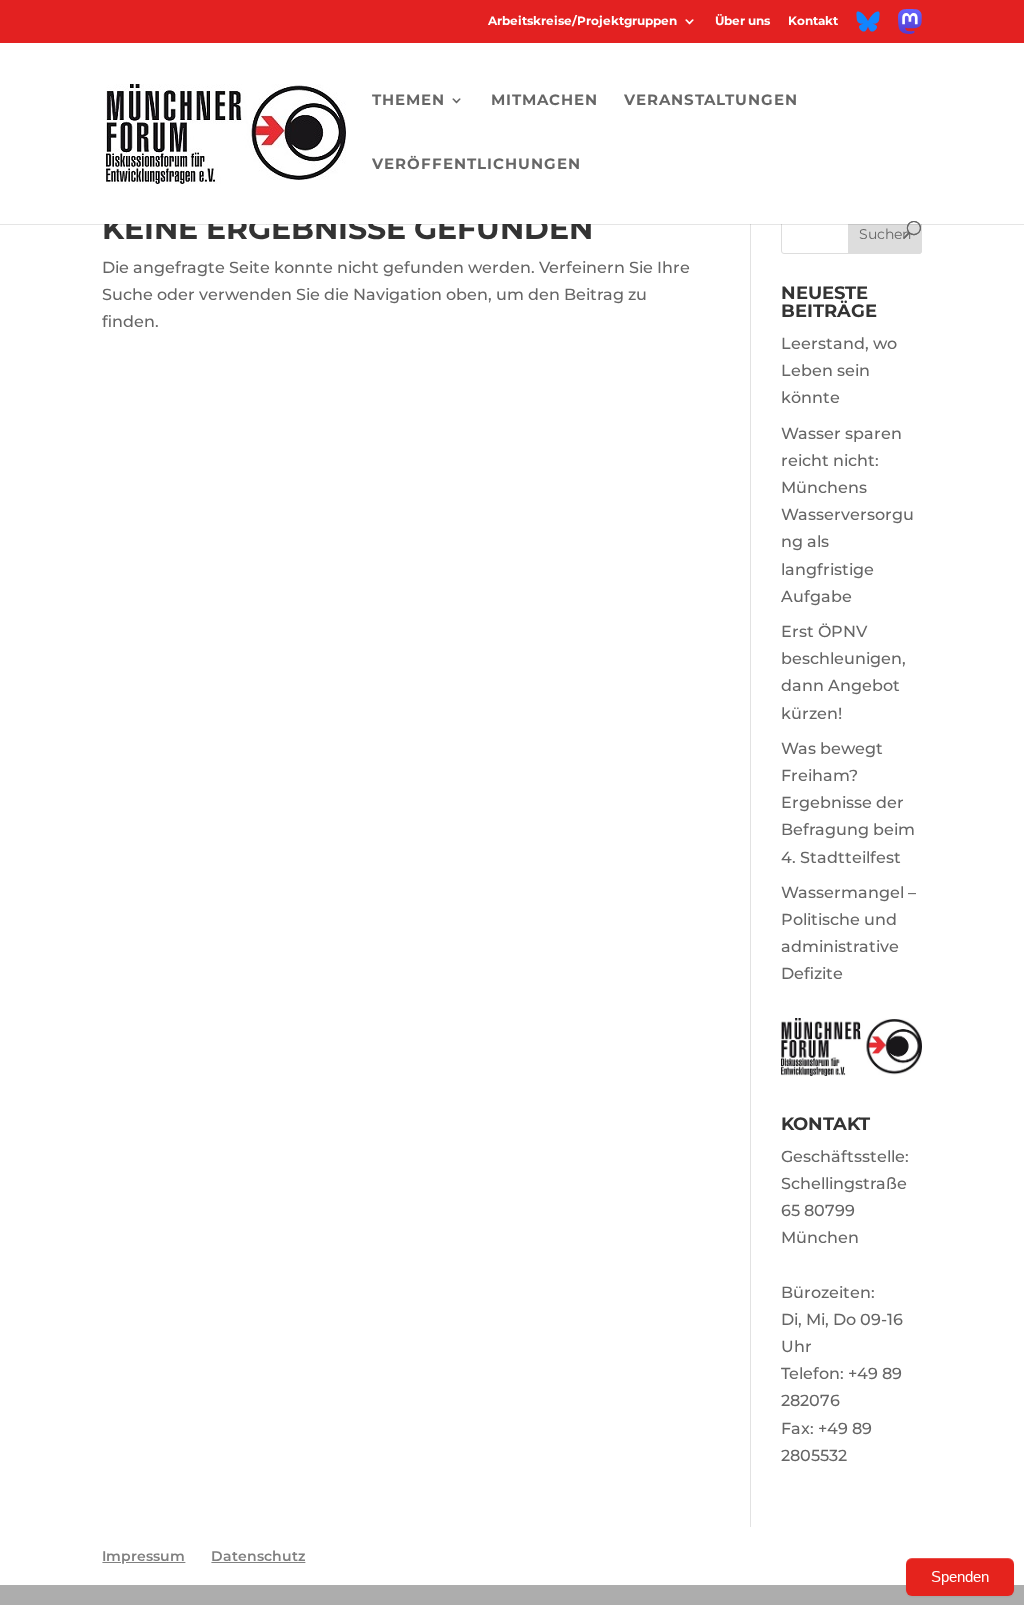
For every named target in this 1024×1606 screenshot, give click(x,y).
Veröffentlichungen (476, 165)
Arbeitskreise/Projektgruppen (582, 21)
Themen (408, 101)
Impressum (143, 1556)
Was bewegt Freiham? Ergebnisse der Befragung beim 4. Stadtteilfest (848, 803)
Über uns (742, 21)
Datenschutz (258, 1556)
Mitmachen (544, 101)
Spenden (960, 1576)
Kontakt (813, 21)
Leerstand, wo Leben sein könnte (839, 370)
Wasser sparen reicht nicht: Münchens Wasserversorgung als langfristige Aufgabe (847, 515)
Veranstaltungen (711, 101)
